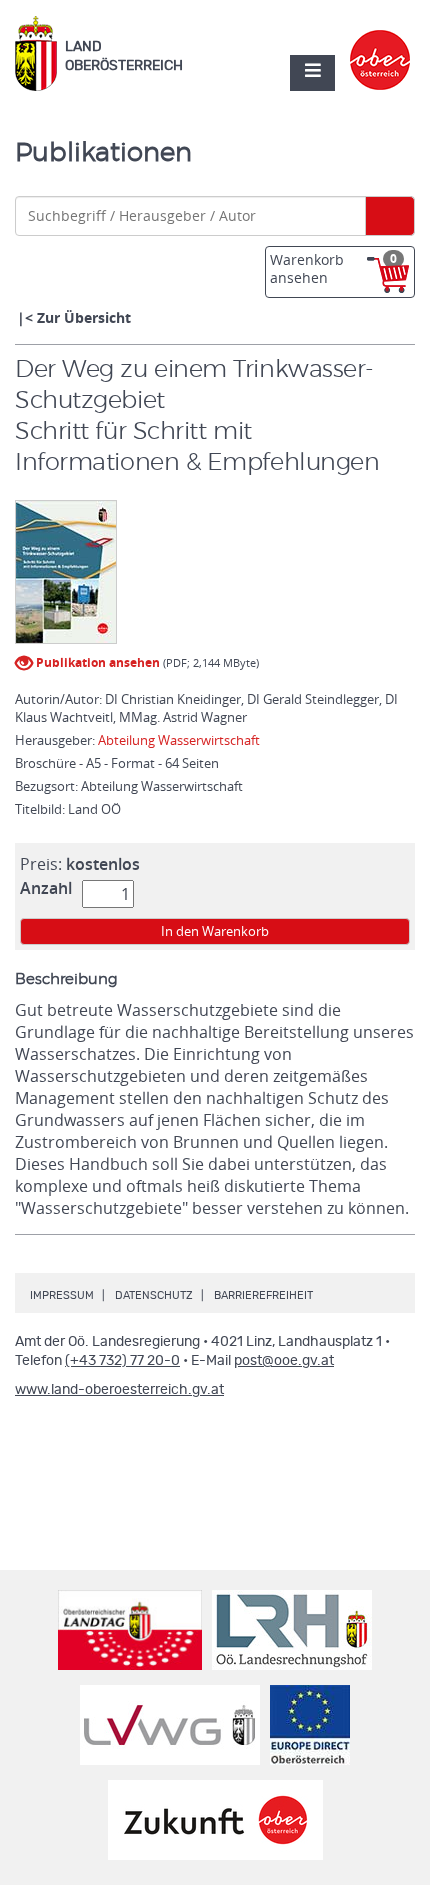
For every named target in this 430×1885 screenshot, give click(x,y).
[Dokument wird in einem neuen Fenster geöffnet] (66, 572)
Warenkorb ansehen (333, 268)
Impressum (62, 1295)
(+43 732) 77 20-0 (122, 1361)
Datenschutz (154, 1295)
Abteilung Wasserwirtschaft (179, 740)
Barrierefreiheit (263, 1295)
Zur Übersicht (84, 317)
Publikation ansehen (96, 662)
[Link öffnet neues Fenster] (380, 43)
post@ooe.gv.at (284, 1361)
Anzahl (46, 888)
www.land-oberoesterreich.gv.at (119, 1390)
